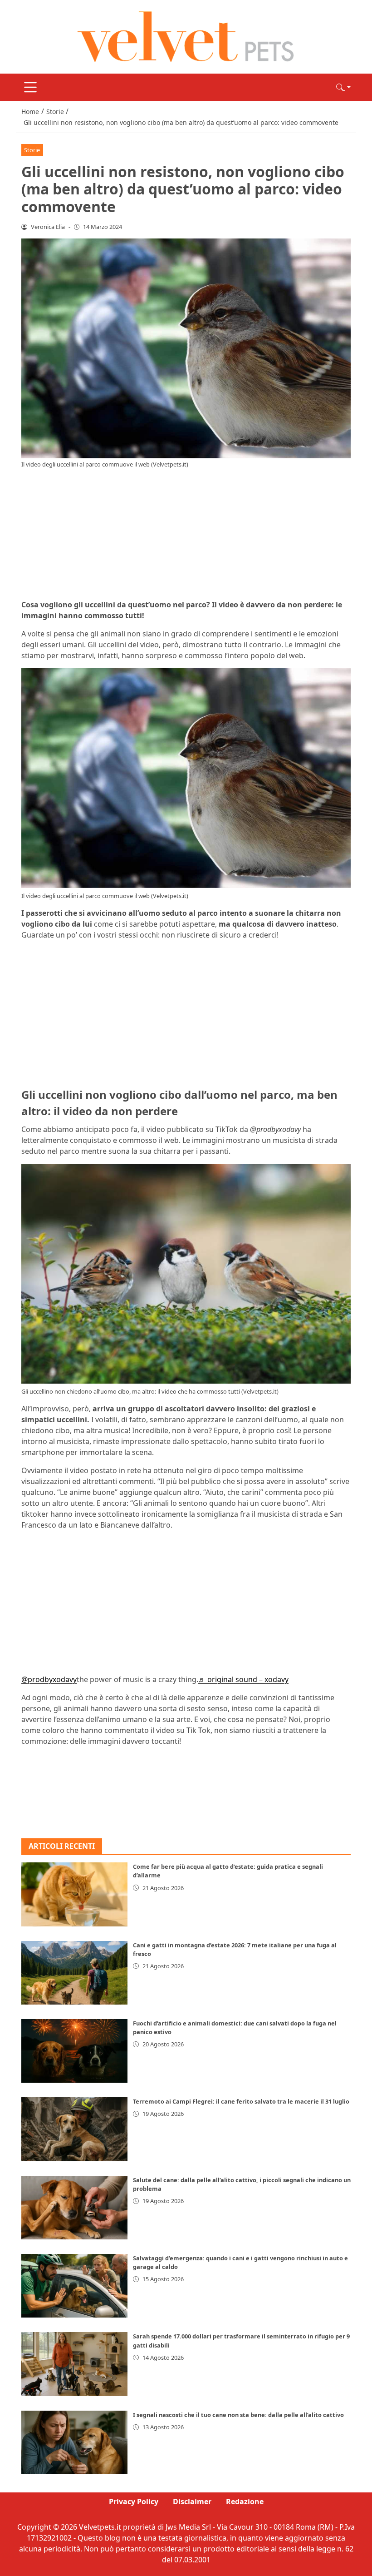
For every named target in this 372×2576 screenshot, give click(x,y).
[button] (343, 87)
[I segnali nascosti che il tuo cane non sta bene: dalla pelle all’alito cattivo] (74, 2442)
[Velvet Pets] (186, 36)
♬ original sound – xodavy (243, 1679)
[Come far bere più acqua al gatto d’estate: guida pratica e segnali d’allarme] (74, 1894)
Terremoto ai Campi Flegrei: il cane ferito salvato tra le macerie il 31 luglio (241, 2101)
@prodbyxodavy (49, 1679)
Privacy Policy (134, 2502)
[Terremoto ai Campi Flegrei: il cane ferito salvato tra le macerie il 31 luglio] (74, 2129)
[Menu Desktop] (30, 87)
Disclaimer (192, 2502)
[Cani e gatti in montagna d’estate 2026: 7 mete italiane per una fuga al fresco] (74, 1973)
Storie (32, 150)
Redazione (245, 2502)
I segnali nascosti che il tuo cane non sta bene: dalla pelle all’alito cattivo (238, 2415)
